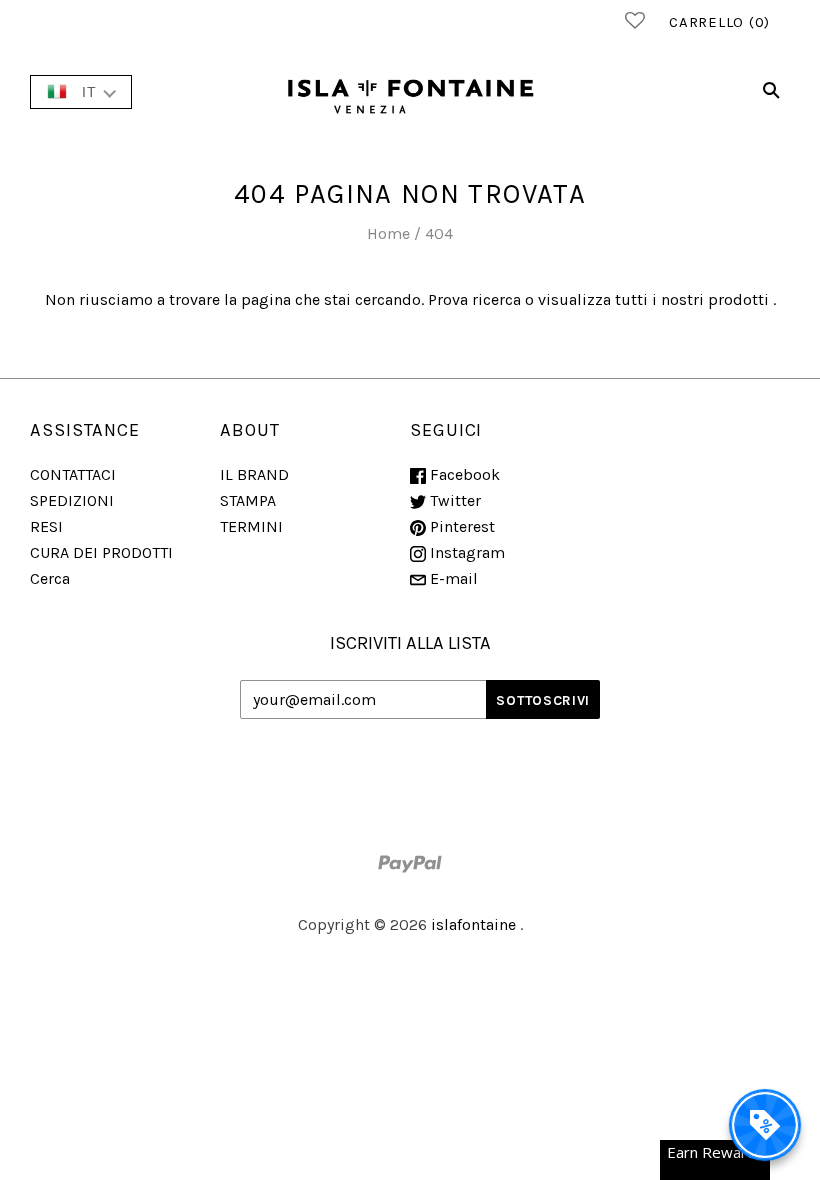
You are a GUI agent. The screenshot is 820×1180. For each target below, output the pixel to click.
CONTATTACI (73, 474)
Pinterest (460, 526)
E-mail (452, 578)
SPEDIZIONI (72, 500)
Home (388, 233)
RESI (46, 526)
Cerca (50, 578)
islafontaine (473, 924)
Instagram (465, 552)
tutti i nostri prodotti (692, 299)
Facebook (463, 474)
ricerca (496, 299)
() (719, 22)
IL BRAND (254, 474)
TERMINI (251, 526)
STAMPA (248, 500)
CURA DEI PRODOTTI (101, 552)
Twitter (453, 500)
